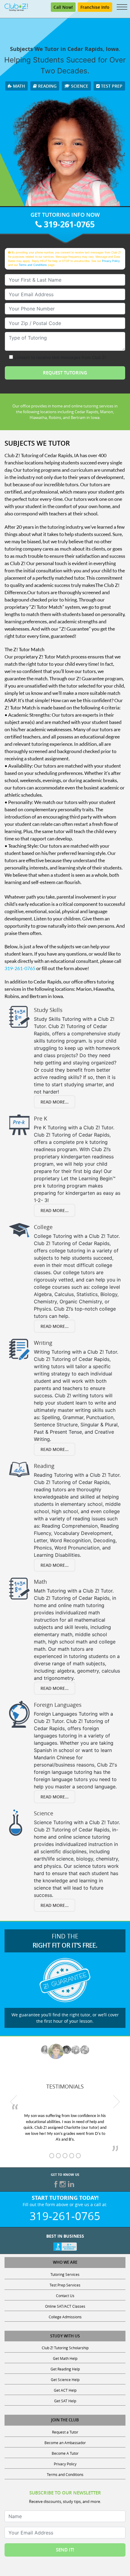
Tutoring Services (65, 2274)
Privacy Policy (111, 261)
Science (79, 86)
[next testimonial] (116, 2102)
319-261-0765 (68, 224)
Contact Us (65, 2296)
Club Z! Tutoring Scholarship (65, 2348)
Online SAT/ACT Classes (65, 2306)
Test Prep (111, 86)
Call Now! (63, 7)
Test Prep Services (65, 2285)
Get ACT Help (65, 2390)
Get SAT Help (65, 2401)
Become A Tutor (65, 2453)
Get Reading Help (65, 2369)
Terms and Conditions (33, 265)
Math (18, 86)
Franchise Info (95, 7)
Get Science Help (65, 2380)
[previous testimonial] (14, 2102)
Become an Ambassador (65, 2443)
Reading (47, 86)
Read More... (55, 1102)
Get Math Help (65, 2358)
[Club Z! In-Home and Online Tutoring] (16, 7)
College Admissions (65, 2317)
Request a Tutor (65, 2432)
